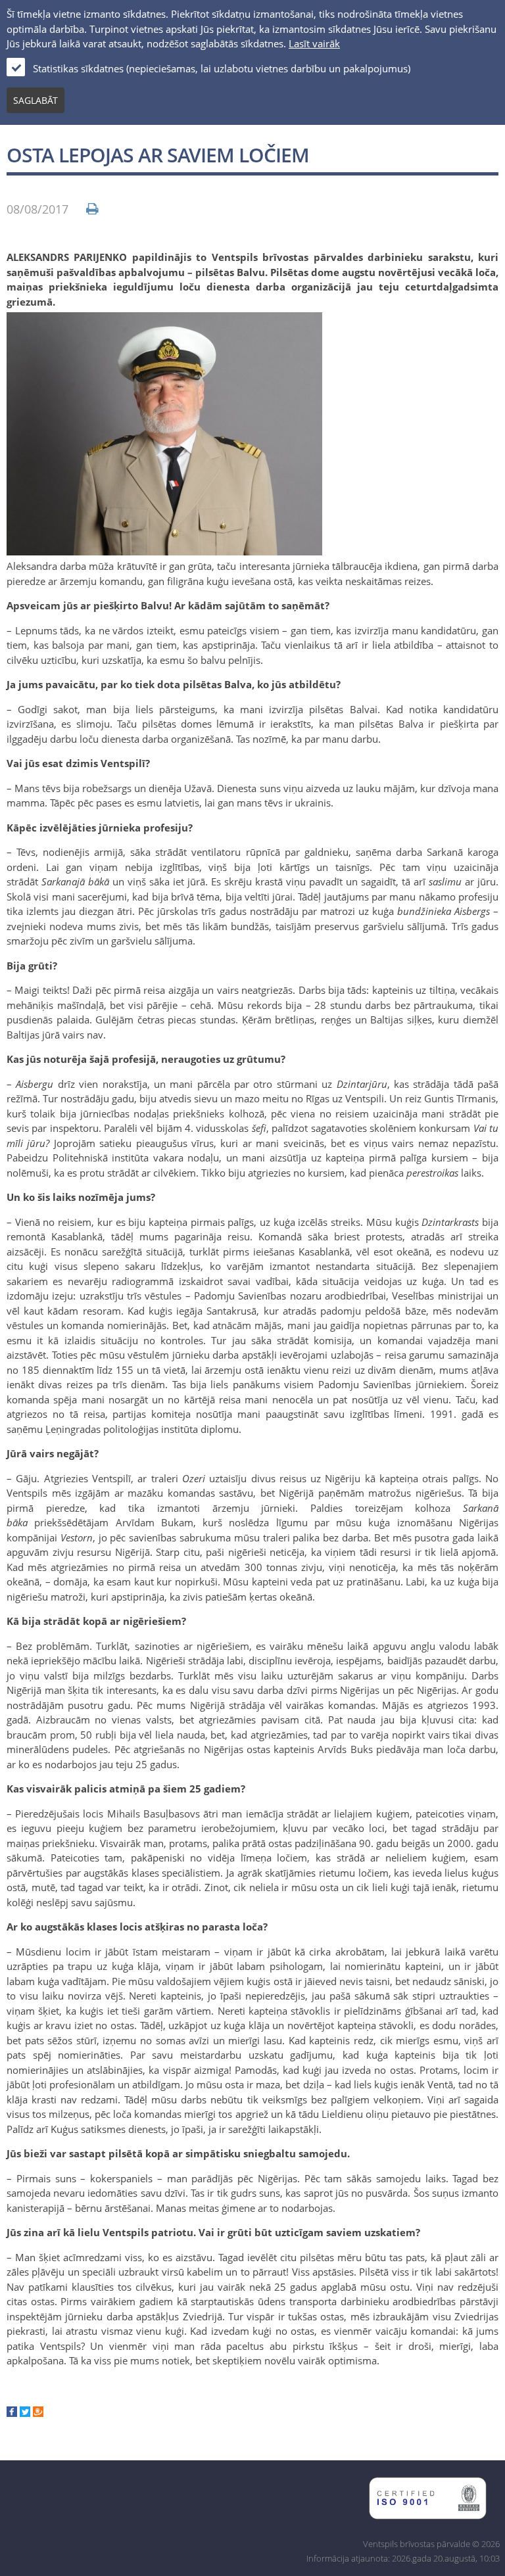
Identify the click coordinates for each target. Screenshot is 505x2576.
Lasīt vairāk (314, 43)
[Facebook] (12, 2413)
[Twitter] (25, 2413)
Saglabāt (36, 100)
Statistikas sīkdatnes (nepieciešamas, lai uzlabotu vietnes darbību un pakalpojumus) (222, 68)
